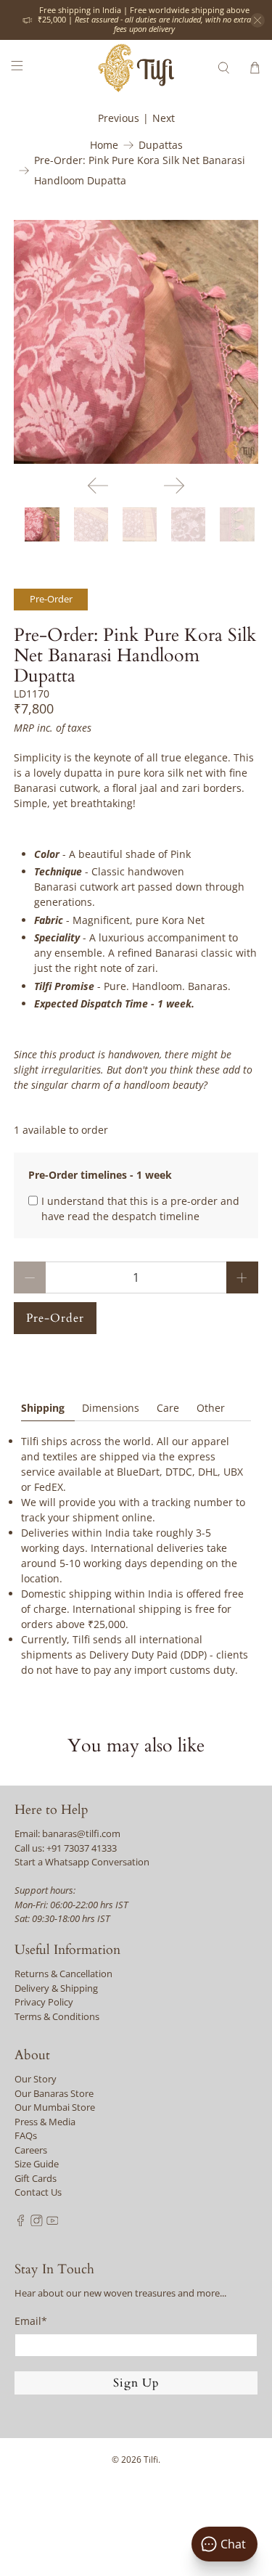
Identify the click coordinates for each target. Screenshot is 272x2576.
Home (104, 145)
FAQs (26, 2135)
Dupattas (161, 145)
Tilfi (151, 2460)
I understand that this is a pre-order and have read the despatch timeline (140, 1209)
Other (211, 1408)
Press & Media (45, 2122)
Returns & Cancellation (63, 1974)
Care (168, 1408)
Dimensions (111, 1408)
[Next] (174, 486)
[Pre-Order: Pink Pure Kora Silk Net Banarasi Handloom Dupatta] (136, 342)
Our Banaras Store (54, 2093)
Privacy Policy (44, 2002)
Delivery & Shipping (56, 1988)
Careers (31, 2150)
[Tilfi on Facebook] (21, 2223)
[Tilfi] (136, 68)
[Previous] (98, 486)
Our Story (36, 2079)
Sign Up (136, 2383)
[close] (257, 20)
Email (31, 2321)
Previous (119, 118)
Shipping (43, 1408)
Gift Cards (36, 2178)
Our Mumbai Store (55, 2107)
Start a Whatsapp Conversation (82, 1862)
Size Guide (37, 2164)
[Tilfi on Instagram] (37, 2223)
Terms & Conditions (57, 2016)
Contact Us (38, 2192)
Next (164, 118)
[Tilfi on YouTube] (53, 2223)
